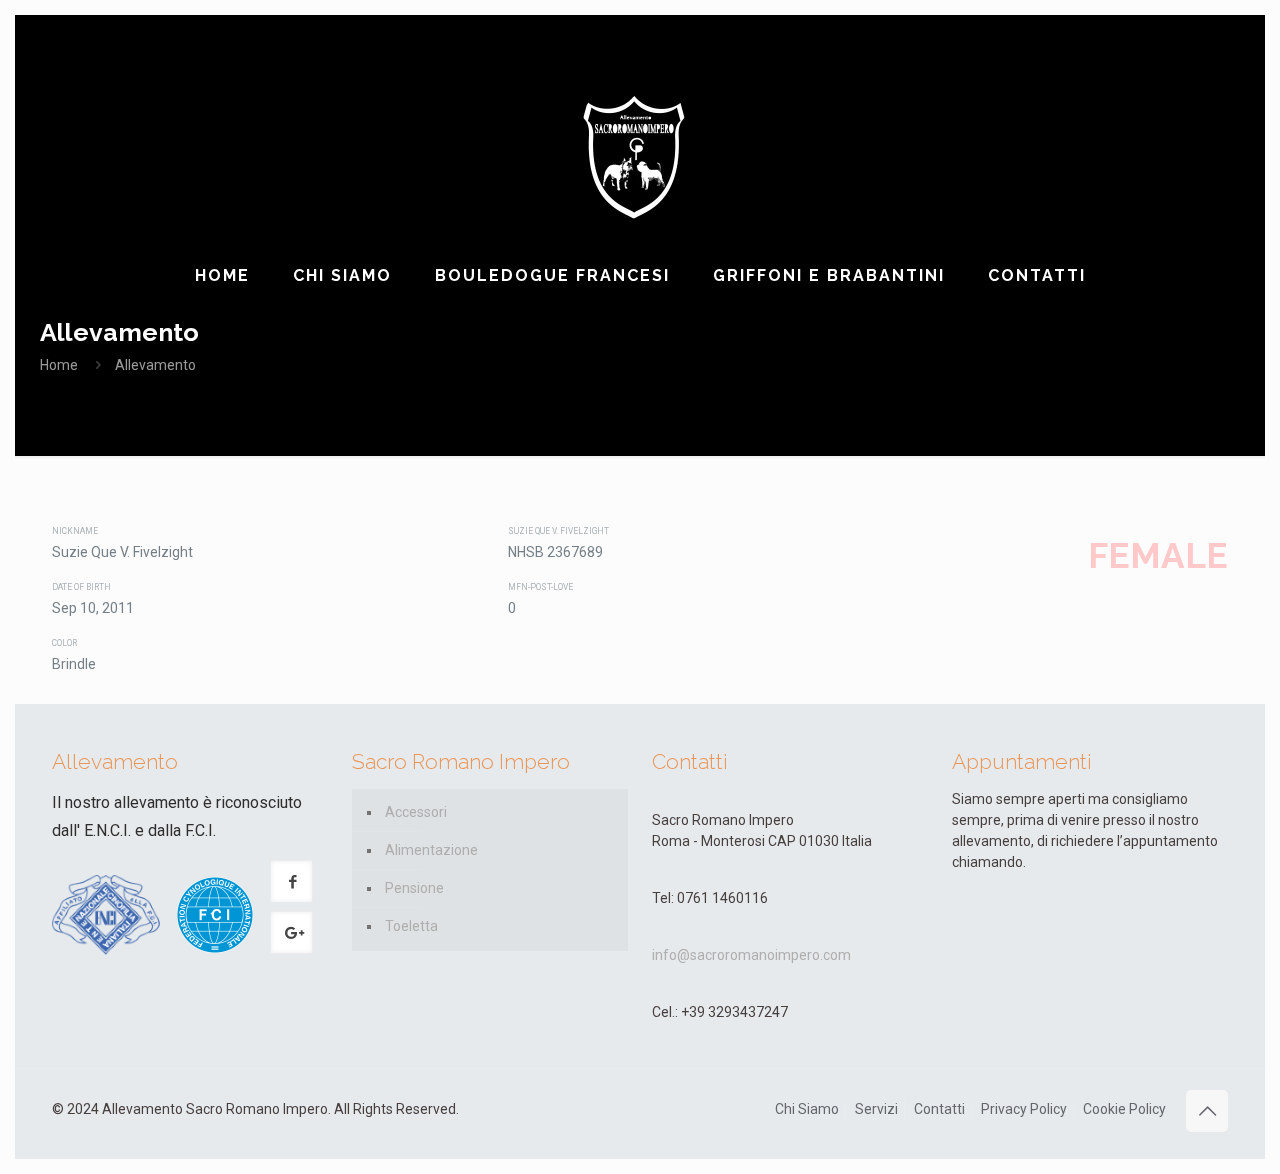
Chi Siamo (807, 1109)
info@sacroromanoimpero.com (751, 955)
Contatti (939, 1109)
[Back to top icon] (1207, 1111)
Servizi (876, 1109)
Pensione (414, 888)
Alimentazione (431, 850)
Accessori (416, 812)
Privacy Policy (1024, 1109)
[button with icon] (291, 881)
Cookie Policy (1124, 1109)
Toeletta (411, 926)
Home (59, 365)
